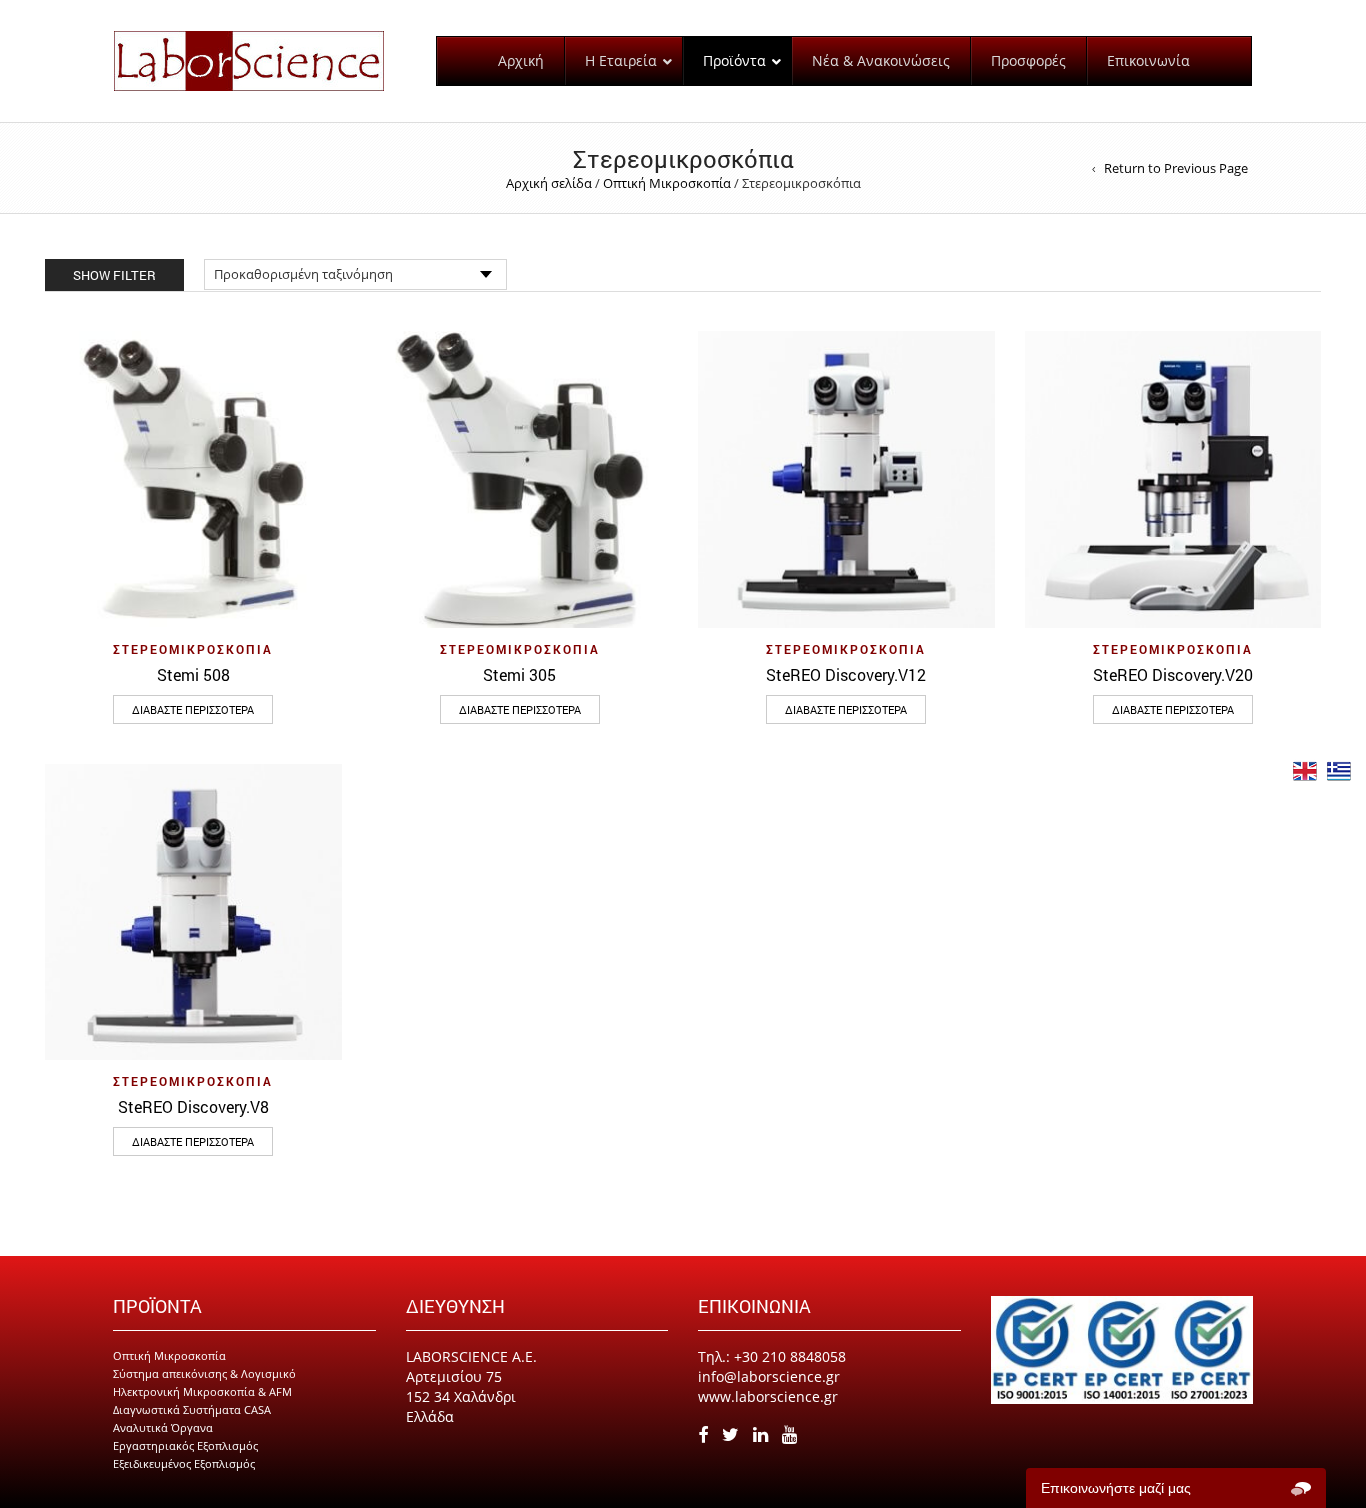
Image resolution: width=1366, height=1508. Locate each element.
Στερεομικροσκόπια (193, 649)
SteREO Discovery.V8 (193, 1106)
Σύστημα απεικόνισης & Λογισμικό (204, 1373)
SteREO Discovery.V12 (846, 674)
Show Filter (114, 275)
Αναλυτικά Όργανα (163, 1427)
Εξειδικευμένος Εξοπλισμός (184, 1463)
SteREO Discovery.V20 (1173, 674)
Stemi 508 (193, 674)
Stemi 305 (519, 674)
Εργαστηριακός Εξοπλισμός (185, 1445)
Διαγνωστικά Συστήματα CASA (192, 1409)
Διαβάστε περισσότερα (193, 709)
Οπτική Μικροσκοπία (667, 183)
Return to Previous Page (1176, 168)
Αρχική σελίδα (549, 183)
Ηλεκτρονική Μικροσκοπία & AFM (202, 1391)
